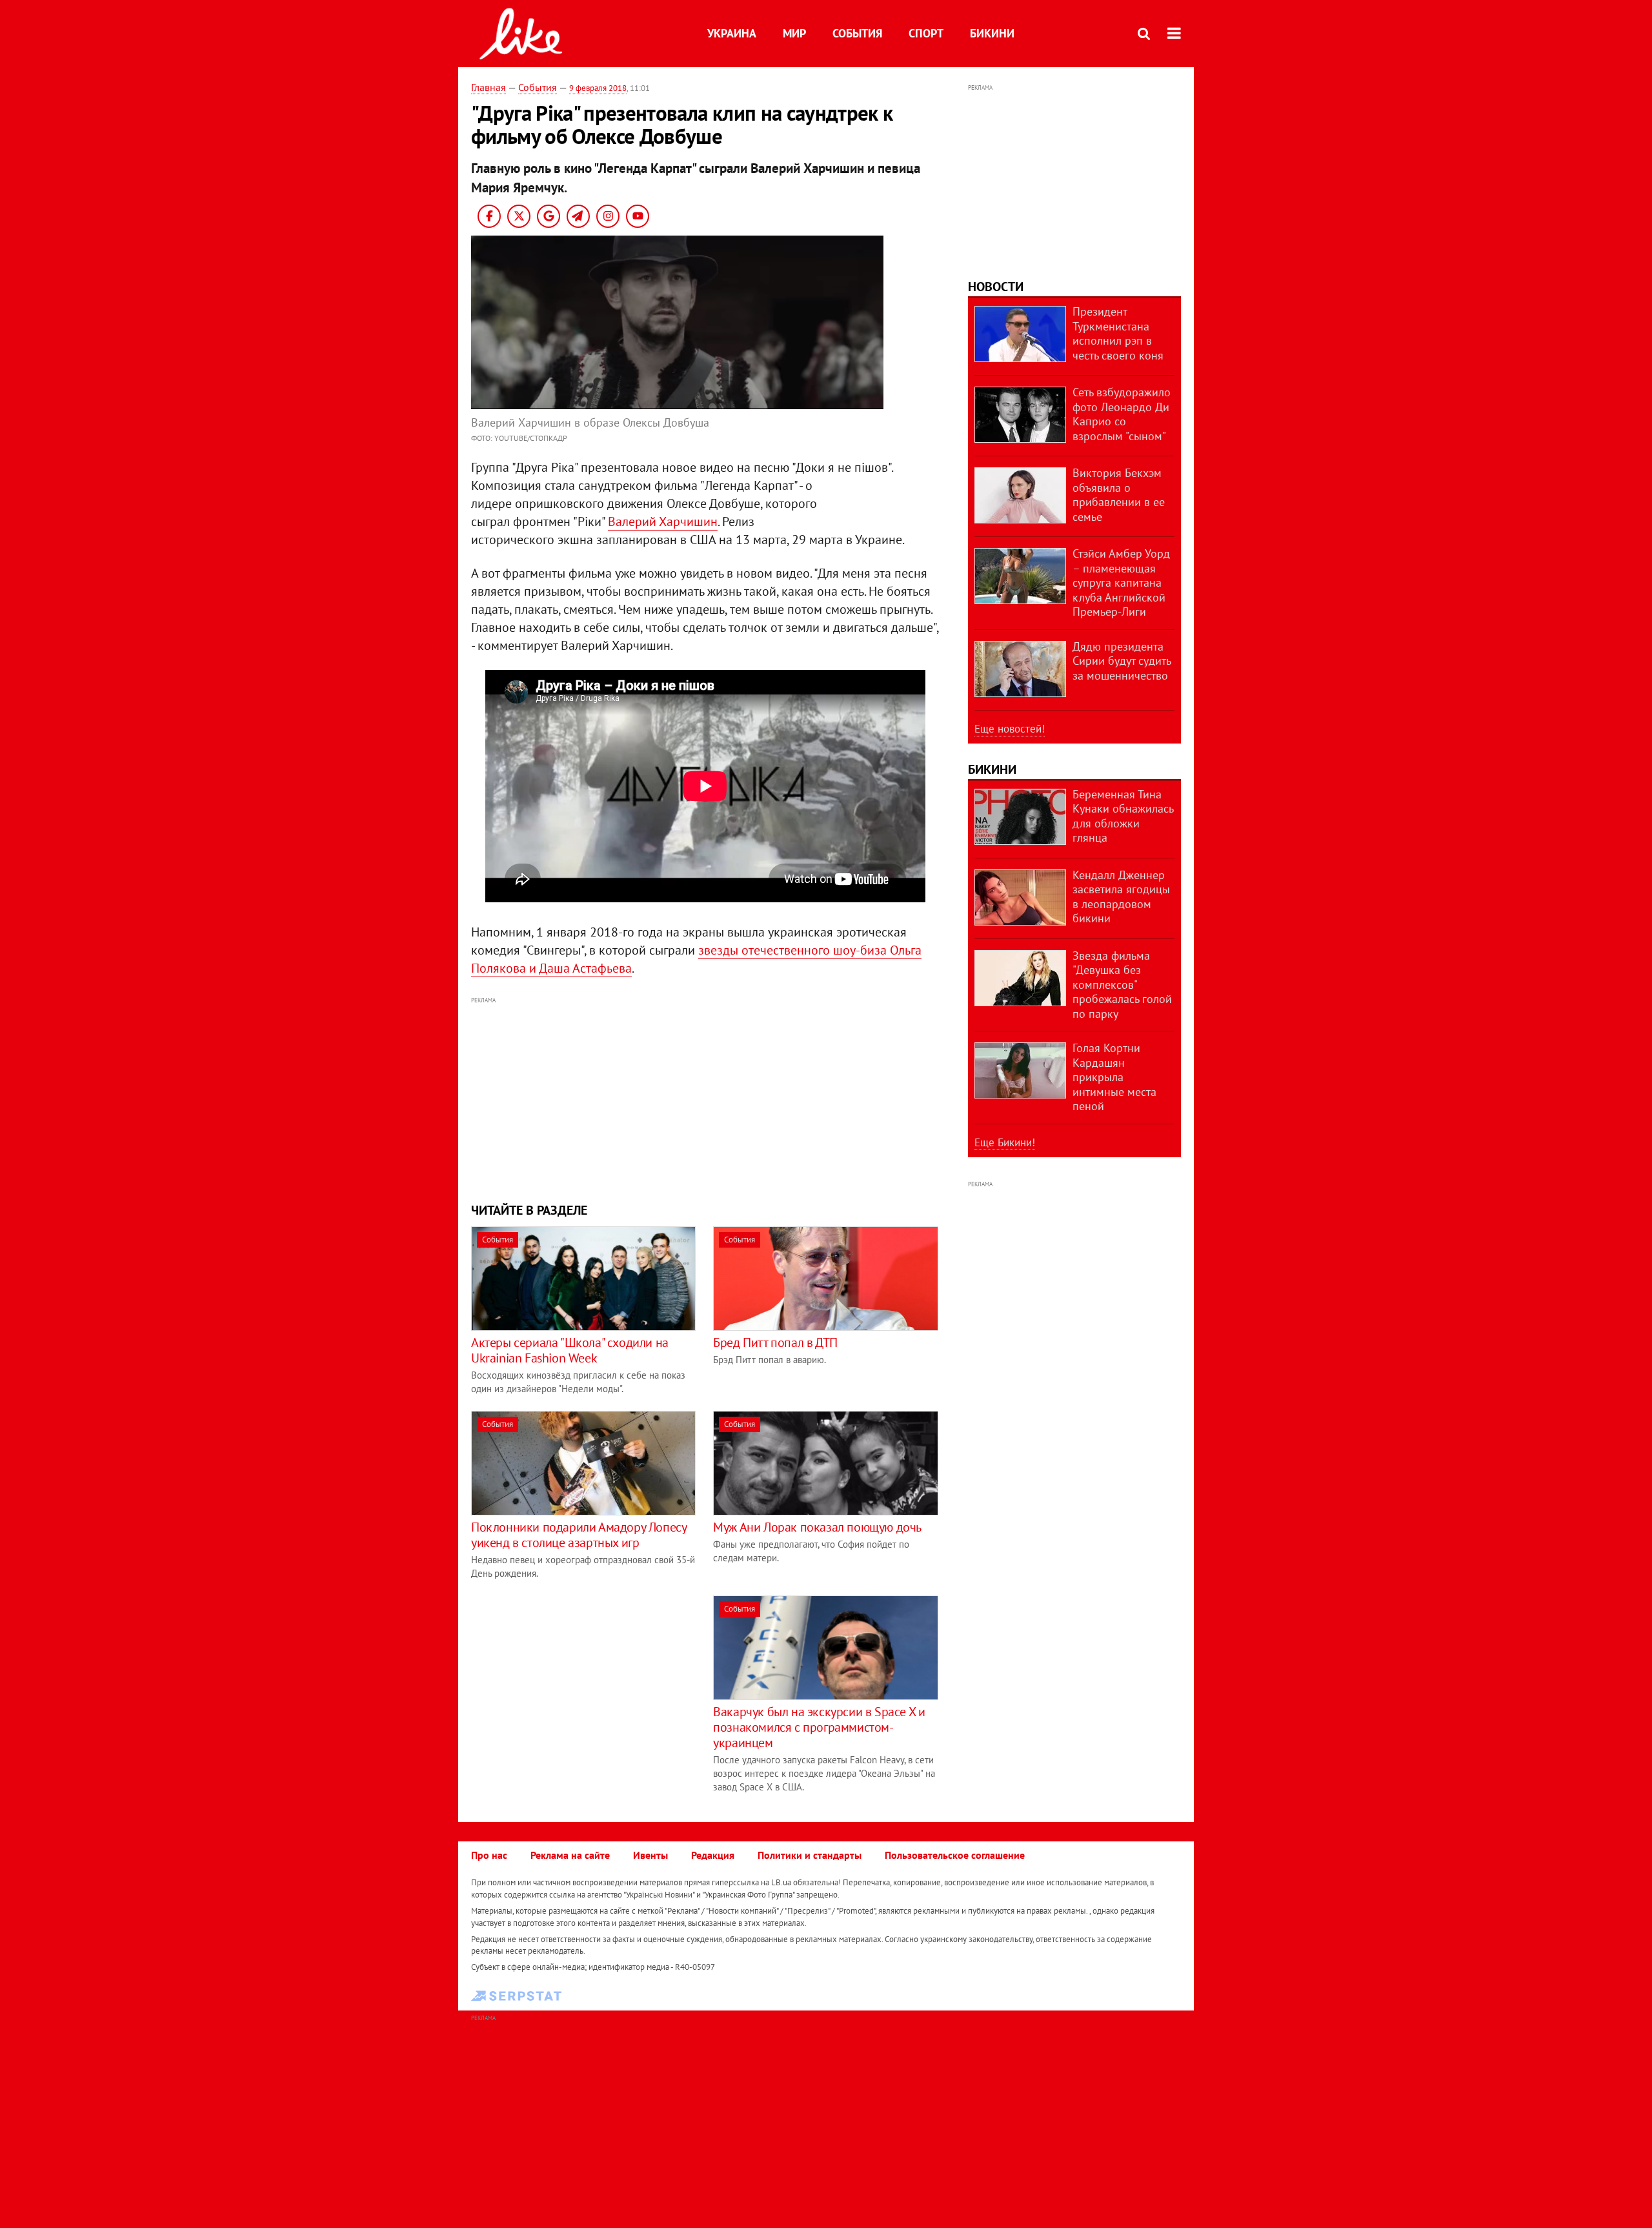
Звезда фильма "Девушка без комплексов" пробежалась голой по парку (1122, 985)
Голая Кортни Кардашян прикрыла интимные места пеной (1114, 1077)
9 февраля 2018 (598, 88)
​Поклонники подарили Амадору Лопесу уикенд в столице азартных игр (579, 1535)
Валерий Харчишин (663, 522)
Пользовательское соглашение (955, 1855)
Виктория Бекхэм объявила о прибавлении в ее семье (1119, 495)
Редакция (713, 1855)
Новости (996, 287)
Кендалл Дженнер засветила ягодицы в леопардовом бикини (1121, 897)
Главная (489, 87)
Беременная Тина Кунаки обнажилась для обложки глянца (1123, 816)
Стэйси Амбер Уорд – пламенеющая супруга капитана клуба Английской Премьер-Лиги (1121, 582)
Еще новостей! (1010, 729)
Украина (732, 33)
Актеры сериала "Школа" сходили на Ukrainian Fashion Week (570, 1350)
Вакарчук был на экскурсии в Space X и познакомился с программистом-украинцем (819, 1727)
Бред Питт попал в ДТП (775, 1342)
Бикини (992, 33)
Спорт (926, 33)
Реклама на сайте (570, 1855)
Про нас (489, 1855)
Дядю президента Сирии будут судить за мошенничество (1122, 661)
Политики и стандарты (810, 1855)
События (857, 33)
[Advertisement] (705, 1098)
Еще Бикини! (1005, 1142)
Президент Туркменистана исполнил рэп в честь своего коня (1118, 333)
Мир (794, 33)
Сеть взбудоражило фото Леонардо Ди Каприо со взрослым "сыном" (1122, 414)
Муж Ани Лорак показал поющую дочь (817, 1527)
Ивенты (650, 1855)
